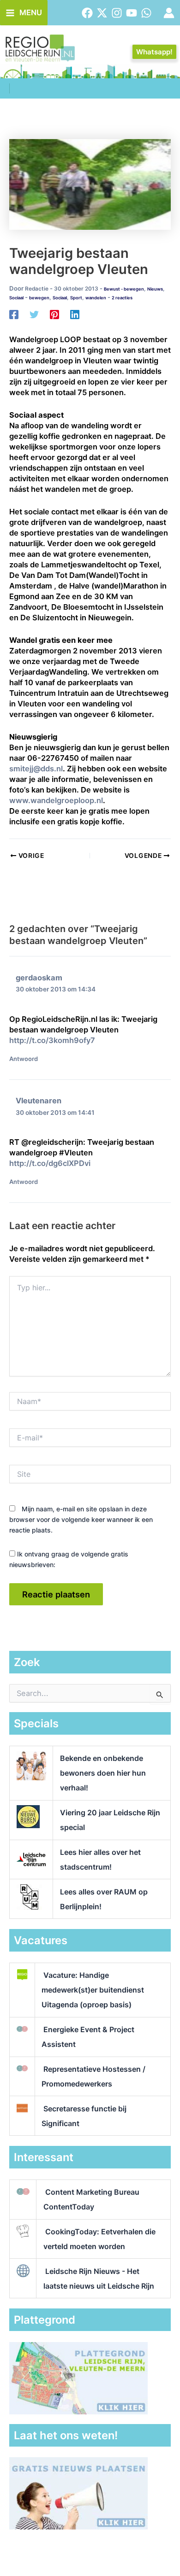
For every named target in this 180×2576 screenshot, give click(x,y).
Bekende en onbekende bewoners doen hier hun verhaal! (103, 1773)
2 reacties (122, 298)
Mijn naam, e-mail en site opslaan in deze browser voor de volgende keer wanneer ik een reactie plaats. (81, 1519)
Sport (76, 298)
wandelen (96, 298)
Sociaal (16, 298)
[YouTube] (132, 13)
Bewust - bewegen (124, 289)
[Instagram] (117, 13)
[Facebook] (87, 13)
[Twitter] (102, 13)
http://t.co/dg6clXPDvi (50, 1163)
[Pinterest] (54, 314)
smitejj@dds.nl (36, 769)
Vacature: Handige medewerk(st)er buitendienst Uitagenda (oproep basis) (93, 1990)
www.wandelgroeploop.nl (56, 800)
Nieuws (155, 289)
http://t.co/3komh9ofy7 (52, 1040)
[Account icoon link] (169, 13)
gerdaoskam (39, 978)
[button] (154, 52)
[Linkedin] (75, 314)
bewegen (39, 298)
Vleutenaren (39, 1101)
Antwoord (24, 1059)
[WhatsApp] (146, 13)
